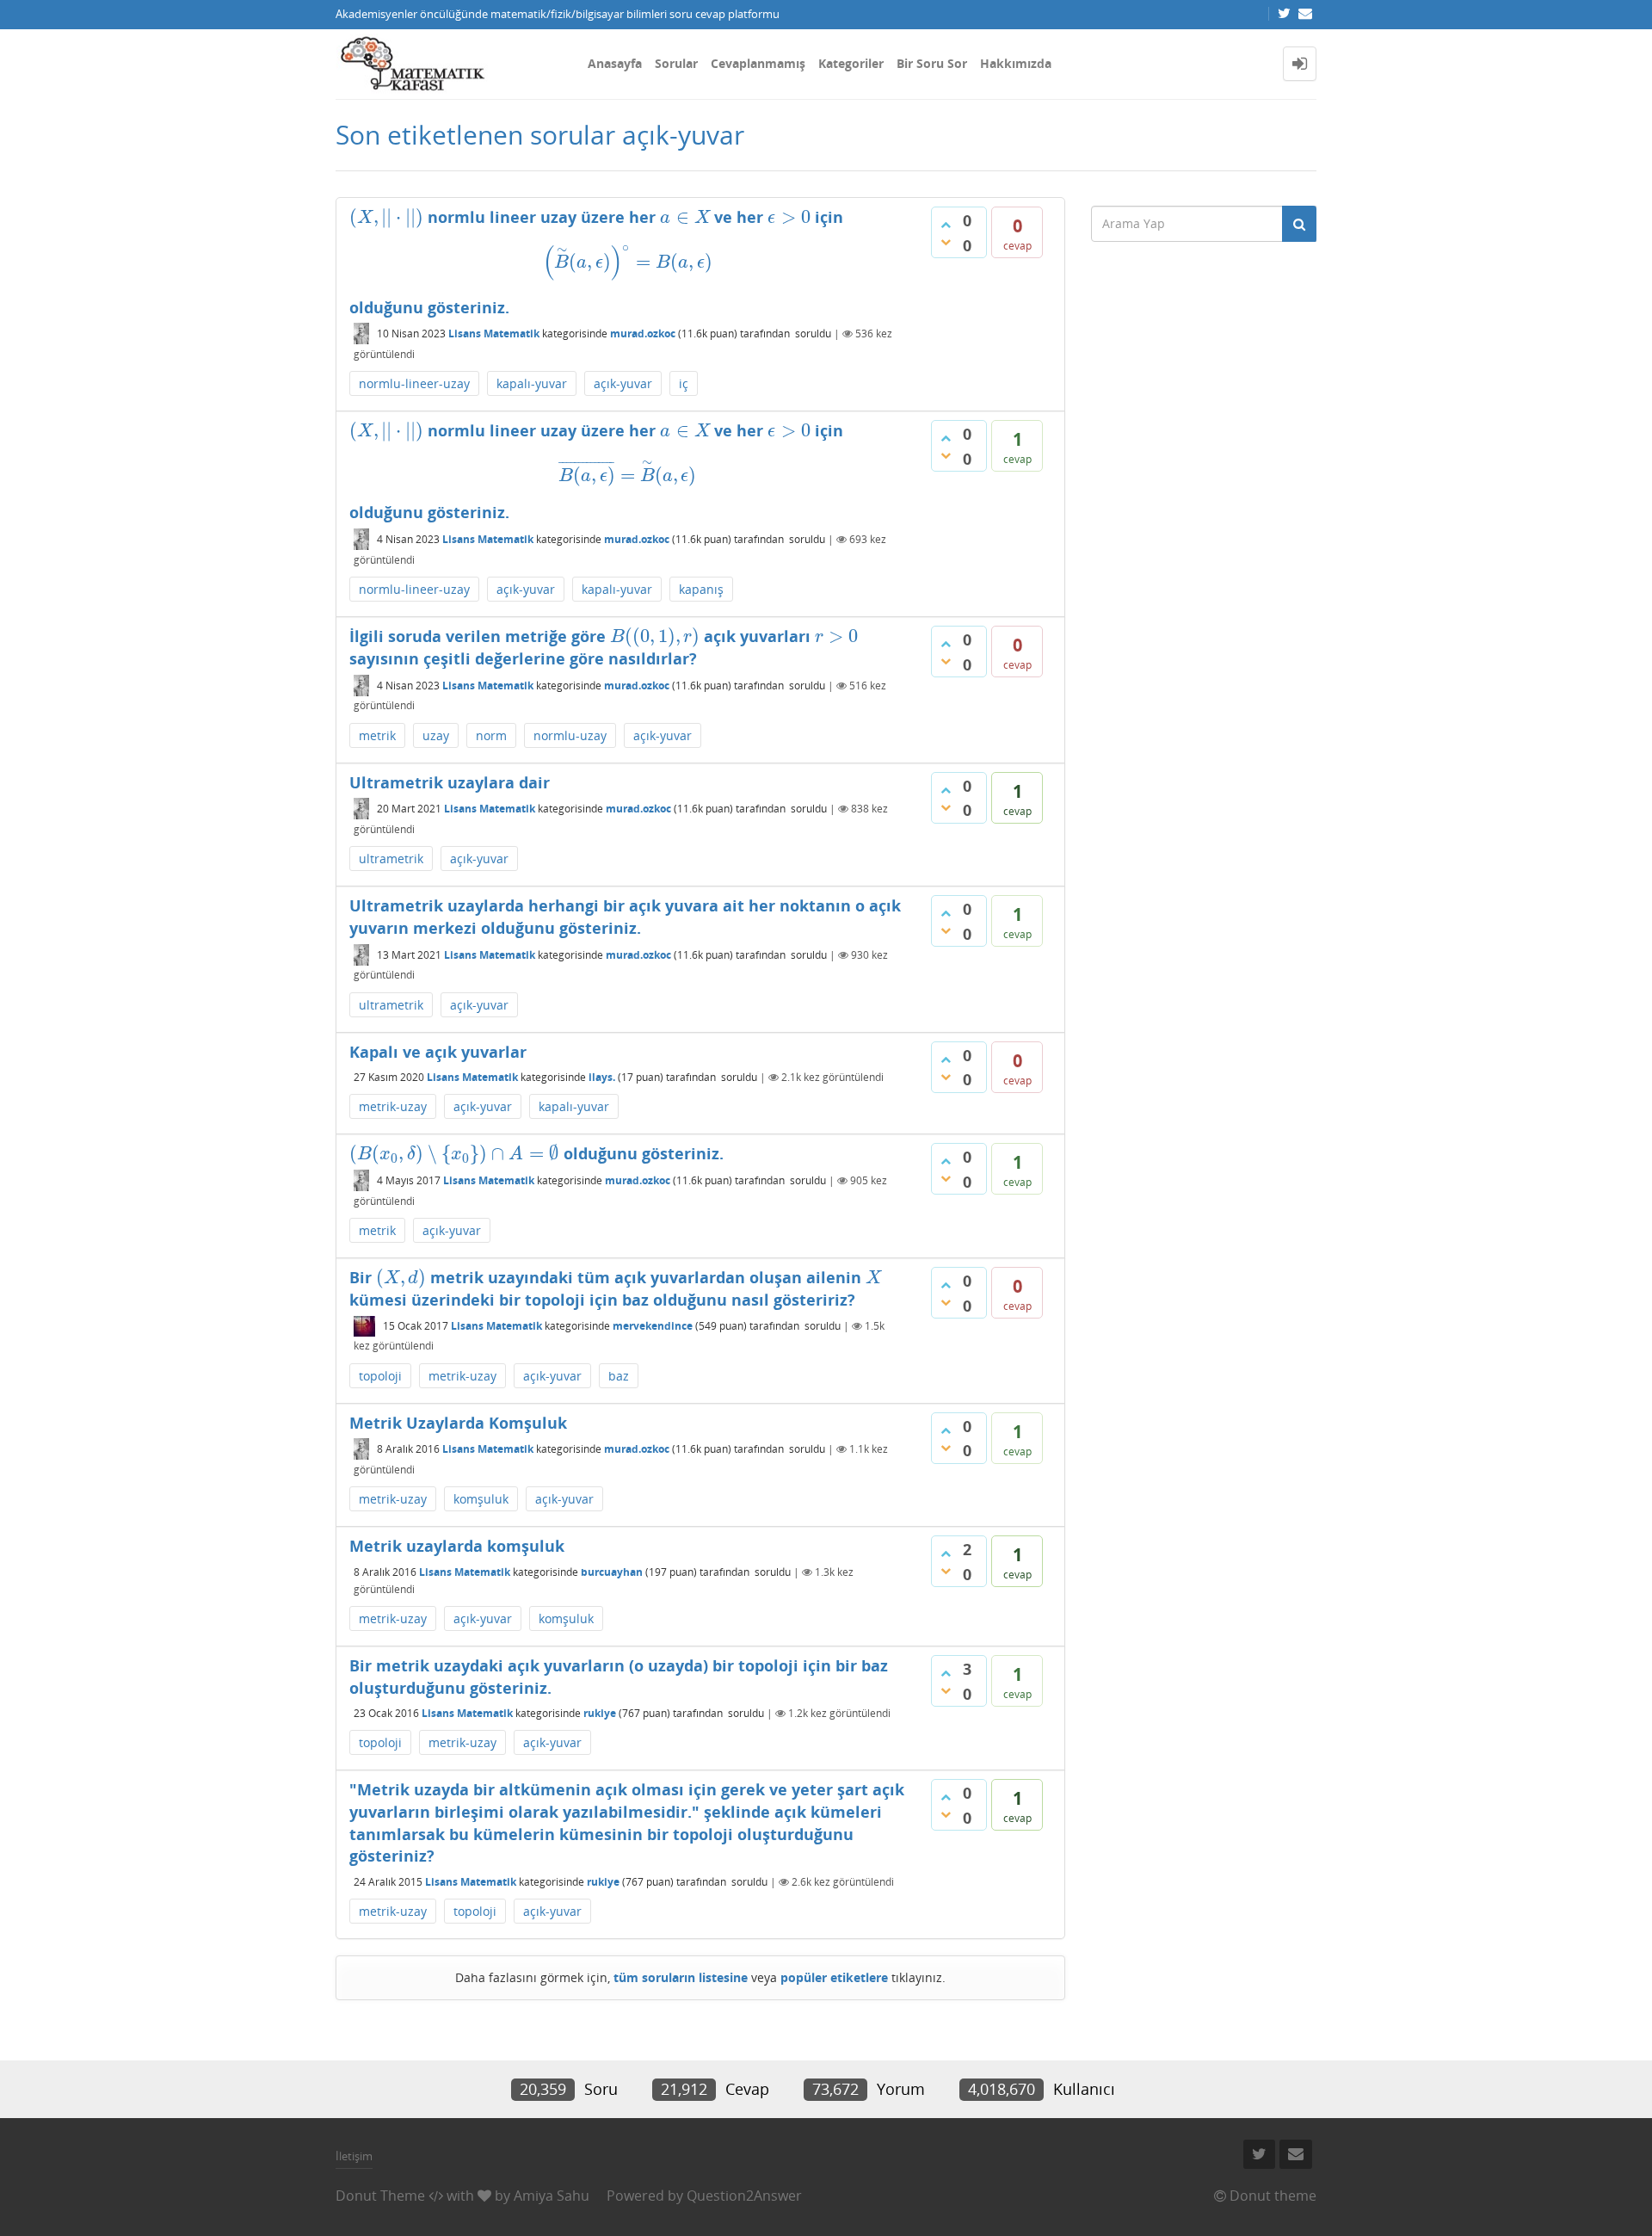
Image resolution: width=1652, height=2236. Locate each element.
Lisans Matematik (494, 334)
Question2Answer (744, 2196)
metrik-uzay (393, 1106)
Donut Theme (380, 2196)
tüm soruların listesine (681, 1977)
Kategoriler (851, 63)
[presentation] (386, 217)
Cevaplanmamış (758, 63)
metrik (377, 735)
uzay (436, 735)
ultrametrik (391, 859)
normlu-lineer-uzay (414, 383)
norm (491, 735)
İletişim (354, 2156)
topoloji (380, 1376)
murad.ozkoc (643, 334)
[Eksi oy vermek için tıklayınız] (946, 242)
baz (619, 1376)
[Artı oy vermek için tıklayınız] (946, 225)
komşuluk (481, 1499)
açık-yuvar (623, 383)
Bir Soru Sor (932, 63)
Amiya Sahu (552, 2196)
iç (684, 383)
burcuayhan (612, 1572)
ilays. (602, 1077)
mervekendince (653, 1326)
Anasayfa (615, 63)
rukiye (600, 1713)
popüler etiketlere (834, 1977)
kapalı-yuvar (532, 383)
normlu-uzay (570, 735)
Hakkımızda (1016, 63)
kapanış (701, 589)
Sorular (676, 63)
